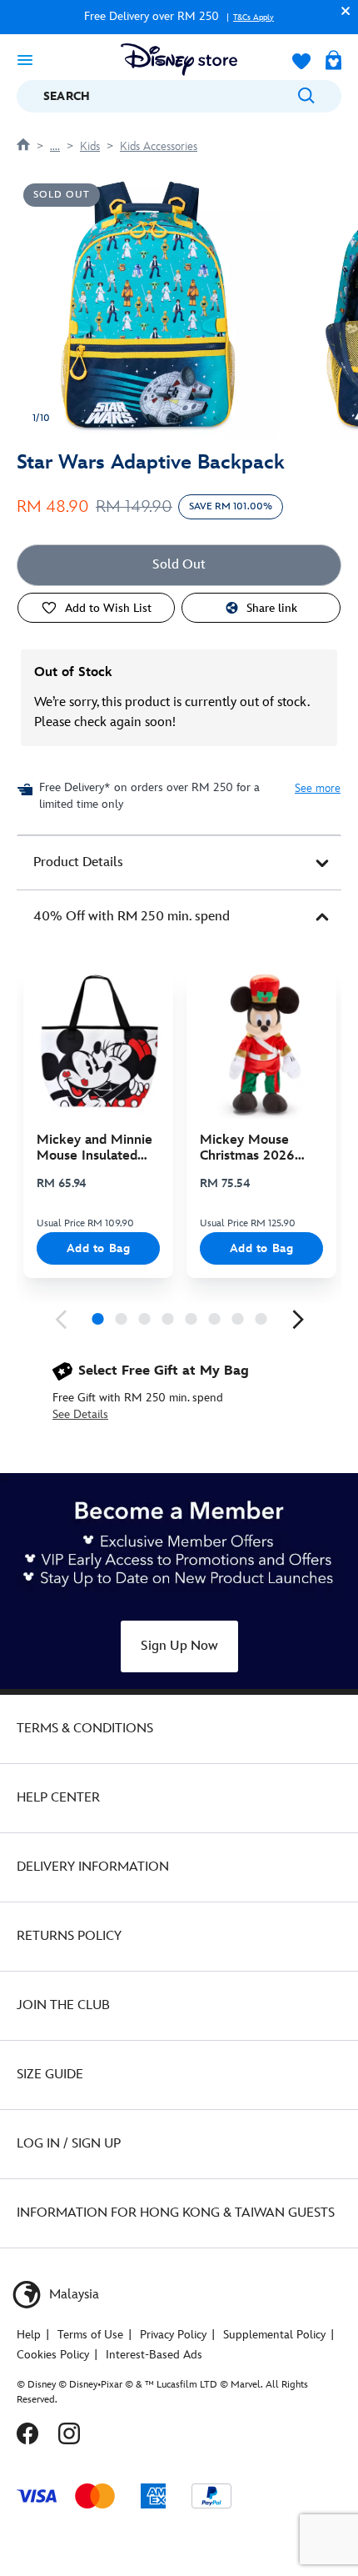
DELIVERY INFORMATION (93, 1867)
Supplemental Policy (274, 2335)
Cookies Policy (53, 2355)
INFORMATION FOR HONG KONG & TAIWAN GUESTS (176, 2213)
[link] (61, 1320)
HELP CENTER (58, 1798)
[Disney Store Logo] (179, 60)
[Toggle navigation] (25, 59)
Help (29, 2335)
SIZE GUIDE (50, 2075)
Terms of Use (90, 2335)
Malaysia (72, 2295)
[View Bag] (333, 62)
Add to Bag (99, 1248)
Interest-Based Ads (154, 2355)
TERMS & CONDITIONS (85, 1729)
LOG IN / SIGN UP (69, 2144)
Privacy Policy (173, 2335)
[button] (341, 10)
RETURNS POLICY (69, 1936)
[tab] (179, 863)
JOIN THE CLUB (63, 2005)
